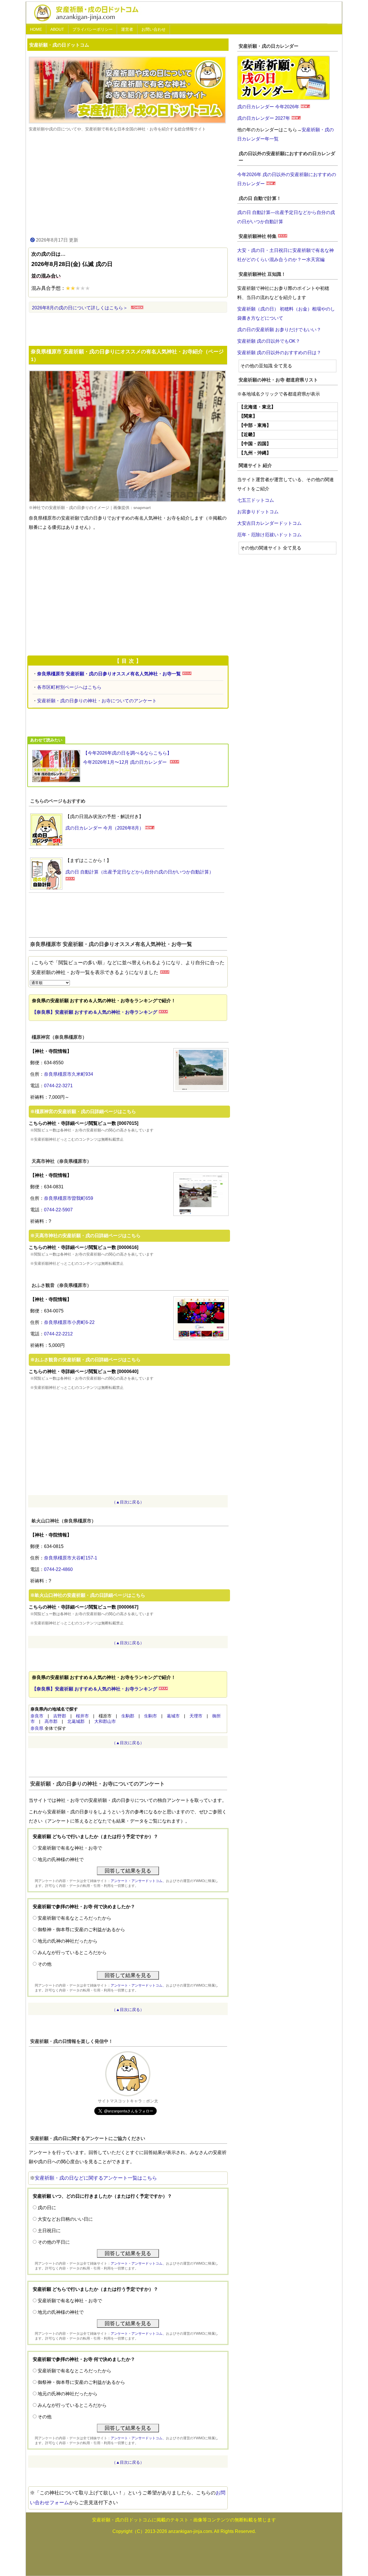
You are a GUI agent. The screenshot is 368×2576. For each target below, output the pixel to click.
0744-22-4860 (58, 1569)
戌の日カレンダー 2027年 (264, 118)
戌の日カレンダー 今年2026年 (268, 107)
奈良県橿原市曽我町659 (69, 1198)
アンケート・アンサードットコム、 (138, 1881)
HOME (36, 29)
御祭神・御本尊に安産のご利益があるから (81, 1930)
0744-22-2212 (58, 1334)
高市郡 (51, 1721)
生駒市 (151, 1716)
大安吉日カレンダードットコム (269, 523)
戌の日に (47, 2208)
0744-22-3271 (58, 1086)
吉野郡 (60, 1716)
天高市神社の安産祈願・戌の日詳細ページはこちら (88, 1236)
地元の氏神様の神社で (61, 1859)
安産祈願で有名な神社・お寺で (70, 1848)
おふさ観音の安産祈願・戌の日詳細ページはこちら (88, 1360)
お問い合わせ (154, 29)
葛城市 (173, 1716)
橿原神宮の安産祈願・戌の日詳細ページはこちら (85, 1111)
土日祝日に (49, 2231)
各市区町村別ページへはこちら (69, 687)
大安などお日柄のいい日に (65, 2219)
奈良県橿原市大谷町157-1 (71, 1558)
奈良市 (37, 1716)
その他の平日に (54, 2242)
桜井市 (82, 1716)
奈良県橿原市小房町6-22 (69, 1322)
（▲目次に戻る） (128, 1502)
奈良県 (37, 1728)
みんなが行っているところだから (72, 1953)
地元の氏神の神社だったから (68, 1941)
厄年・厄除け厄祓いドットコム (269, 535)
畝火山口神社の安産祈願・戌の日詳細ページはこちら (90, 1595)
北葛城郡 (76, 1721)
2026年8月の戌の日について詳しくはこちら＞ (80, 308)
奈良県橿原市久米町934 (69, 1074)
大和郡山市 (105, 1721)
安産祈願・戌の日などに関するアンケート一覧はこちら (96, 2178)
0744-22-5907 (58, 1210)
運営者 (127, 29)
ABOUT (57, 29)
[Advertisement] (128, 184)
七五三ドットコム (256, 500)
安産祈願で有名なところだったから (74, 1918)
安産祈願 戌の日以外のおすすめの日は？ (279, 353)
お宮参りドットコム (258, 512)
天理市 (196, 1716)
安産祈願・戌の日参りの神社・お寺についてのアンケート (97, 701)
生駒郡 (128, 1716)
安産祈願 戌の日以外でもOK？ (269, 341)
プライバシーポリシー (93, 29)
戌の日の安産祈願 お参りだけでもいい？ (279, 330)
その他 (45, 1964)
